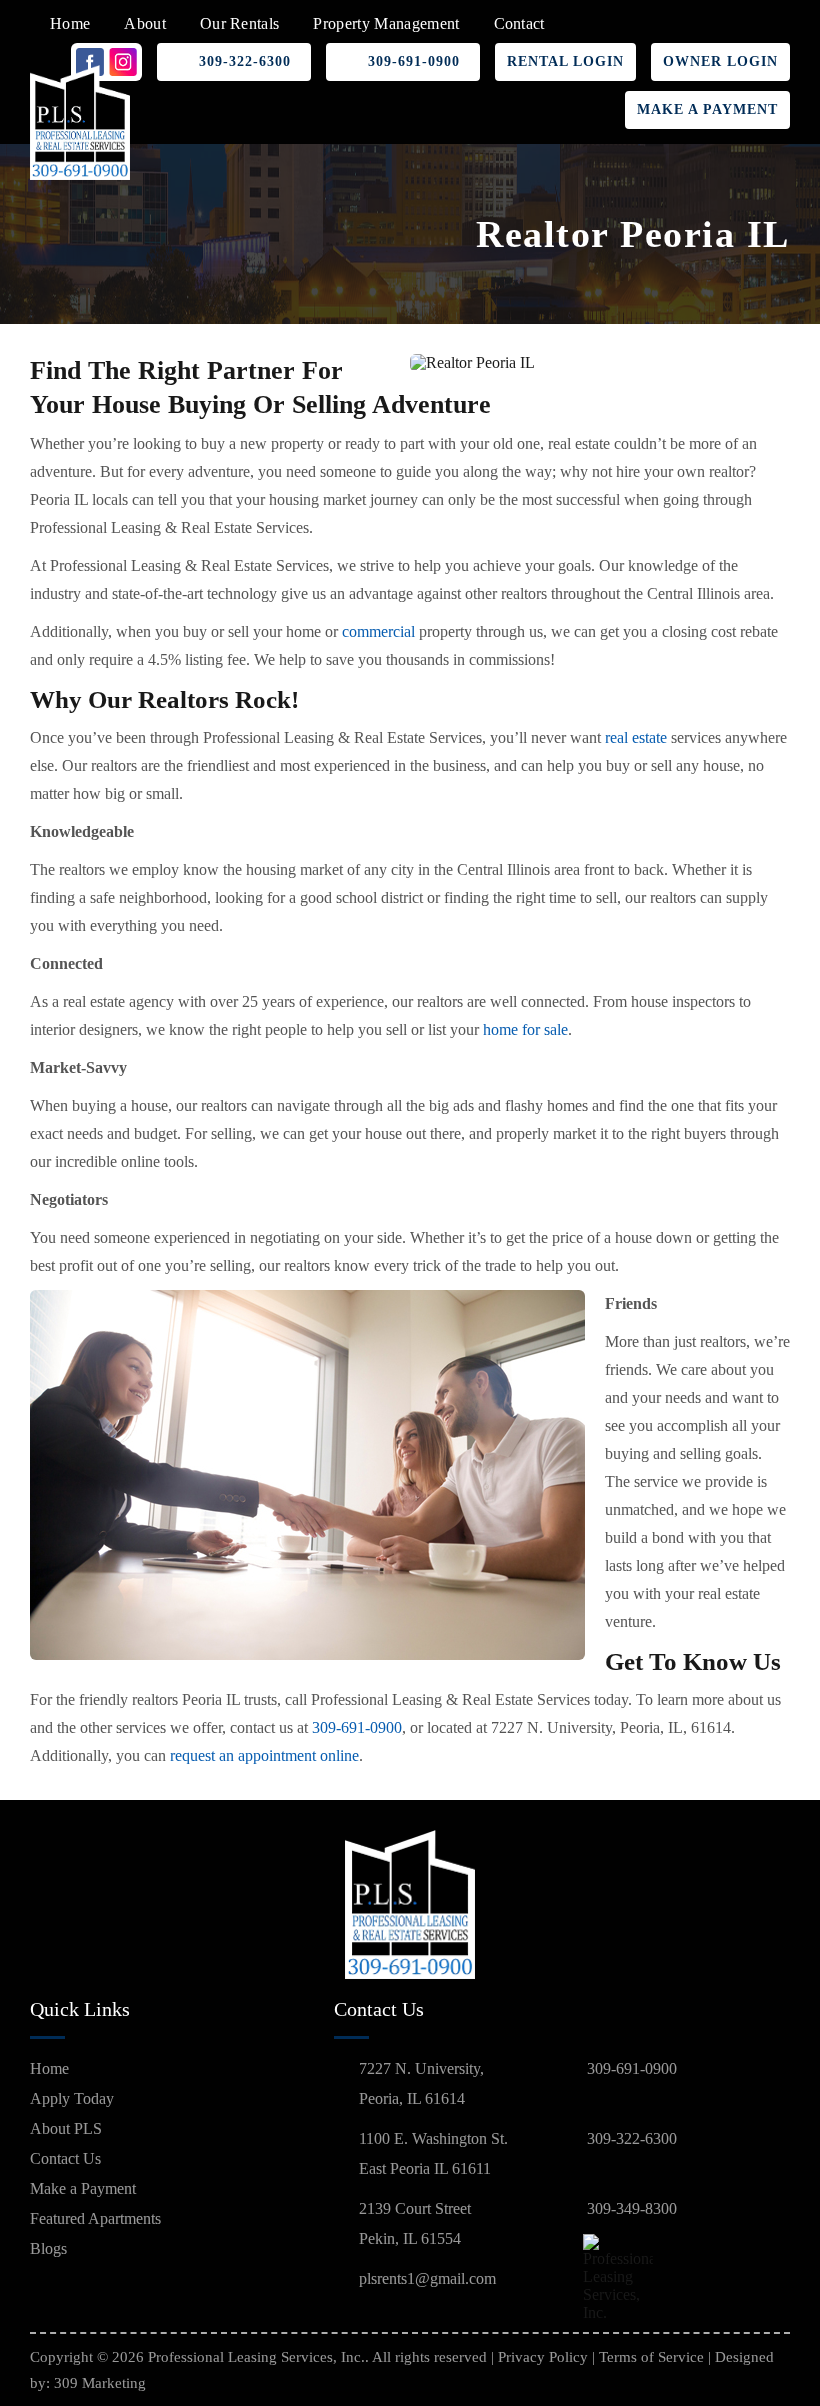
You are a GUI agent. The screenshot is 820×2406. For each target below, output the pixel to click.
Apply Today (72, 2098)
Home (70, 23)
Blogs (48, 2248)
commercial (378, 631)
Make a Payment (707, 109)
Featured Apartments (95, 2218)
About (145, 23)
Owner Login (720, 61)
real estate (636, 737)
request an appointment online (264, 1755)
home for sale (525, 1029)
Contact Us (65, 2158)
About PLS (66, 2128)
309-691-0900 (414, 61)
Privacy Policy (543, 2357)
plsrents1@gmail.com (427, 2278)
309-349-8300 (632, 2208)
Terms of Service (651, 2357)
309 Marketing (100, 2383)
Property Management (386, 23)
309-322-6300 (245, 61)
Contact (519, 23)
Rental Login (565, 61)
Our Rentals (240, 23)
